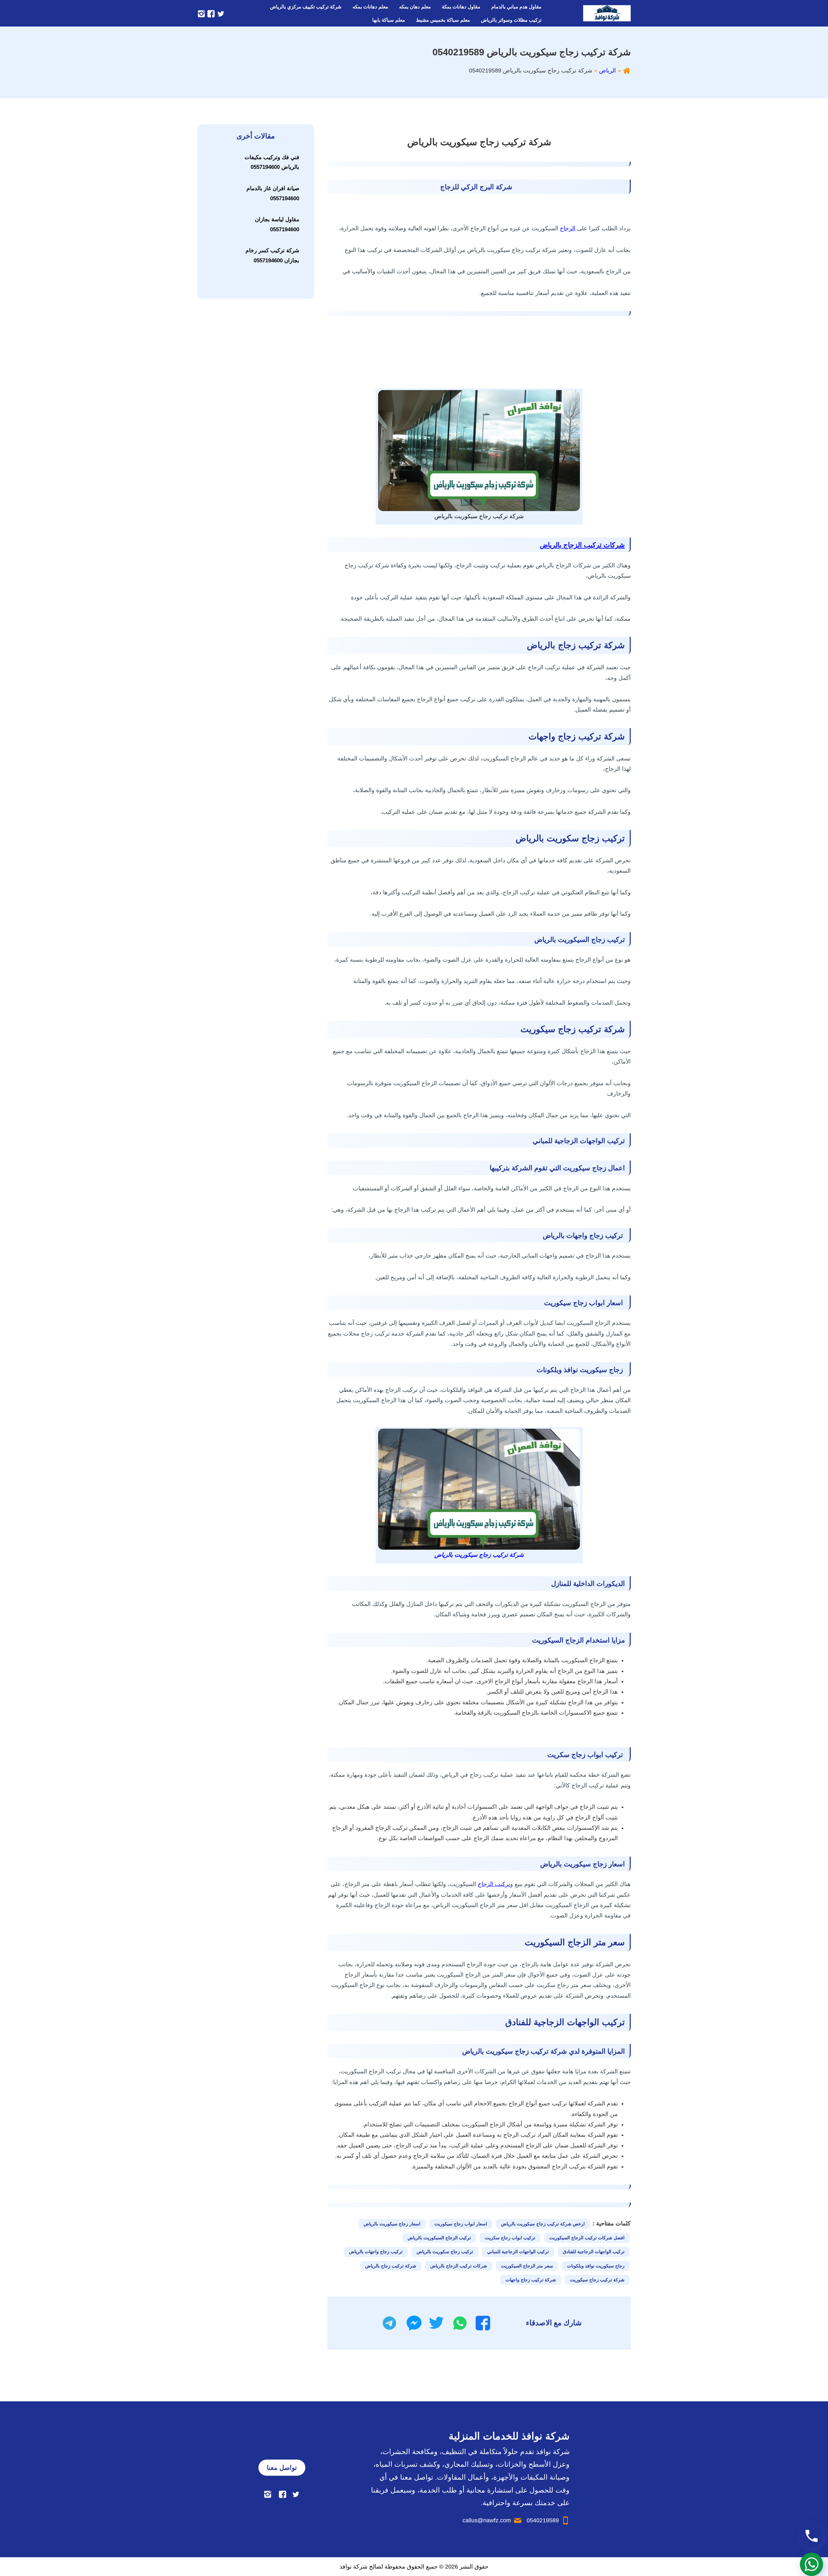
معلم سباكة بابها (389, 20)
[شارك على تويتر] (436, 2323)
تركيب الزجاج (494, 1884)
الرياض (607, 71)
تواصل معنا (282, 2468)
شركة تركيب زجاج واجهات (531, 2280)
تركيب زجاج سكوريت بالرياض (445, 2252)
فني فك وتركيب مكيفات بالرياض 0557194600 (272, 162)
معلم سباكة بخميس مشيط (443, 20)
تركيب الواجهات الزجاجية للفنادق (594, 2252)
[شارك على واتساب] (460, 2323)
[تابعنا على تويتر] (220, 13)
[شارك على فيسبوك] (483, 2323)
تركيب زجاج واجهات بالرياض (376, 2252)
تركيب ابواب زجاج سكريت (510, 2238)
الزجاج (568, 228)
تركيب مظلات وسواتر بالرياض (511, 20)
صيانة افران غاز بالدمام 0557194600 (273, 193)
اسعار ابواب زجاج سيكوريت (461, 2224)
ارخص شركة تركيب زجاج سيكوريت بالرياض (543, 2224)
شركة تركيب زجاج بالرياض (391, 2266)
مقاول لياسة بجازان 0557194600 (277, 224)
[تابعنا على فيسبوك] (210, 13)
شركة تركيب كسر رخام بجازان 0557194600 (272, 256)
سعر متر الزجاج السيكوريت (527, 2266)
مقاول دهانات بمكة (461, 7)
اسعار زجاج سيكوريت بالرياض (392, 2224)
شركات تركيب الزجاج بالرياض (582, 545)
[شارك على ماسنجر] (414, 2323)
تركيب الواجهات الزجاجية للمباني (518, 2252)
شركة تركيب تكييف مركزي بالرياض (306, 7)
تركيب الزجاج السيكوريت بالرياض (439, 2238)
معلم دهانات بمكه (370, 7)
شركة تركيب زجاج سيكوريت (597, 2280)
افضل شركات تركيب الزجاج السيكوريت (587, 2238)
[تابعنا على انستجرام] (201, 13)
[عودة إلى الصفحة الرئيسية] (627, 71)
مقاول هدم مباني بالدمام (516, 7)
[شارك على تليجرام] (389, 2323)
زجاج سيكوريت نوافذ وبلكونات (596, 2266)
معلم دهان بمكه (415, 7)
